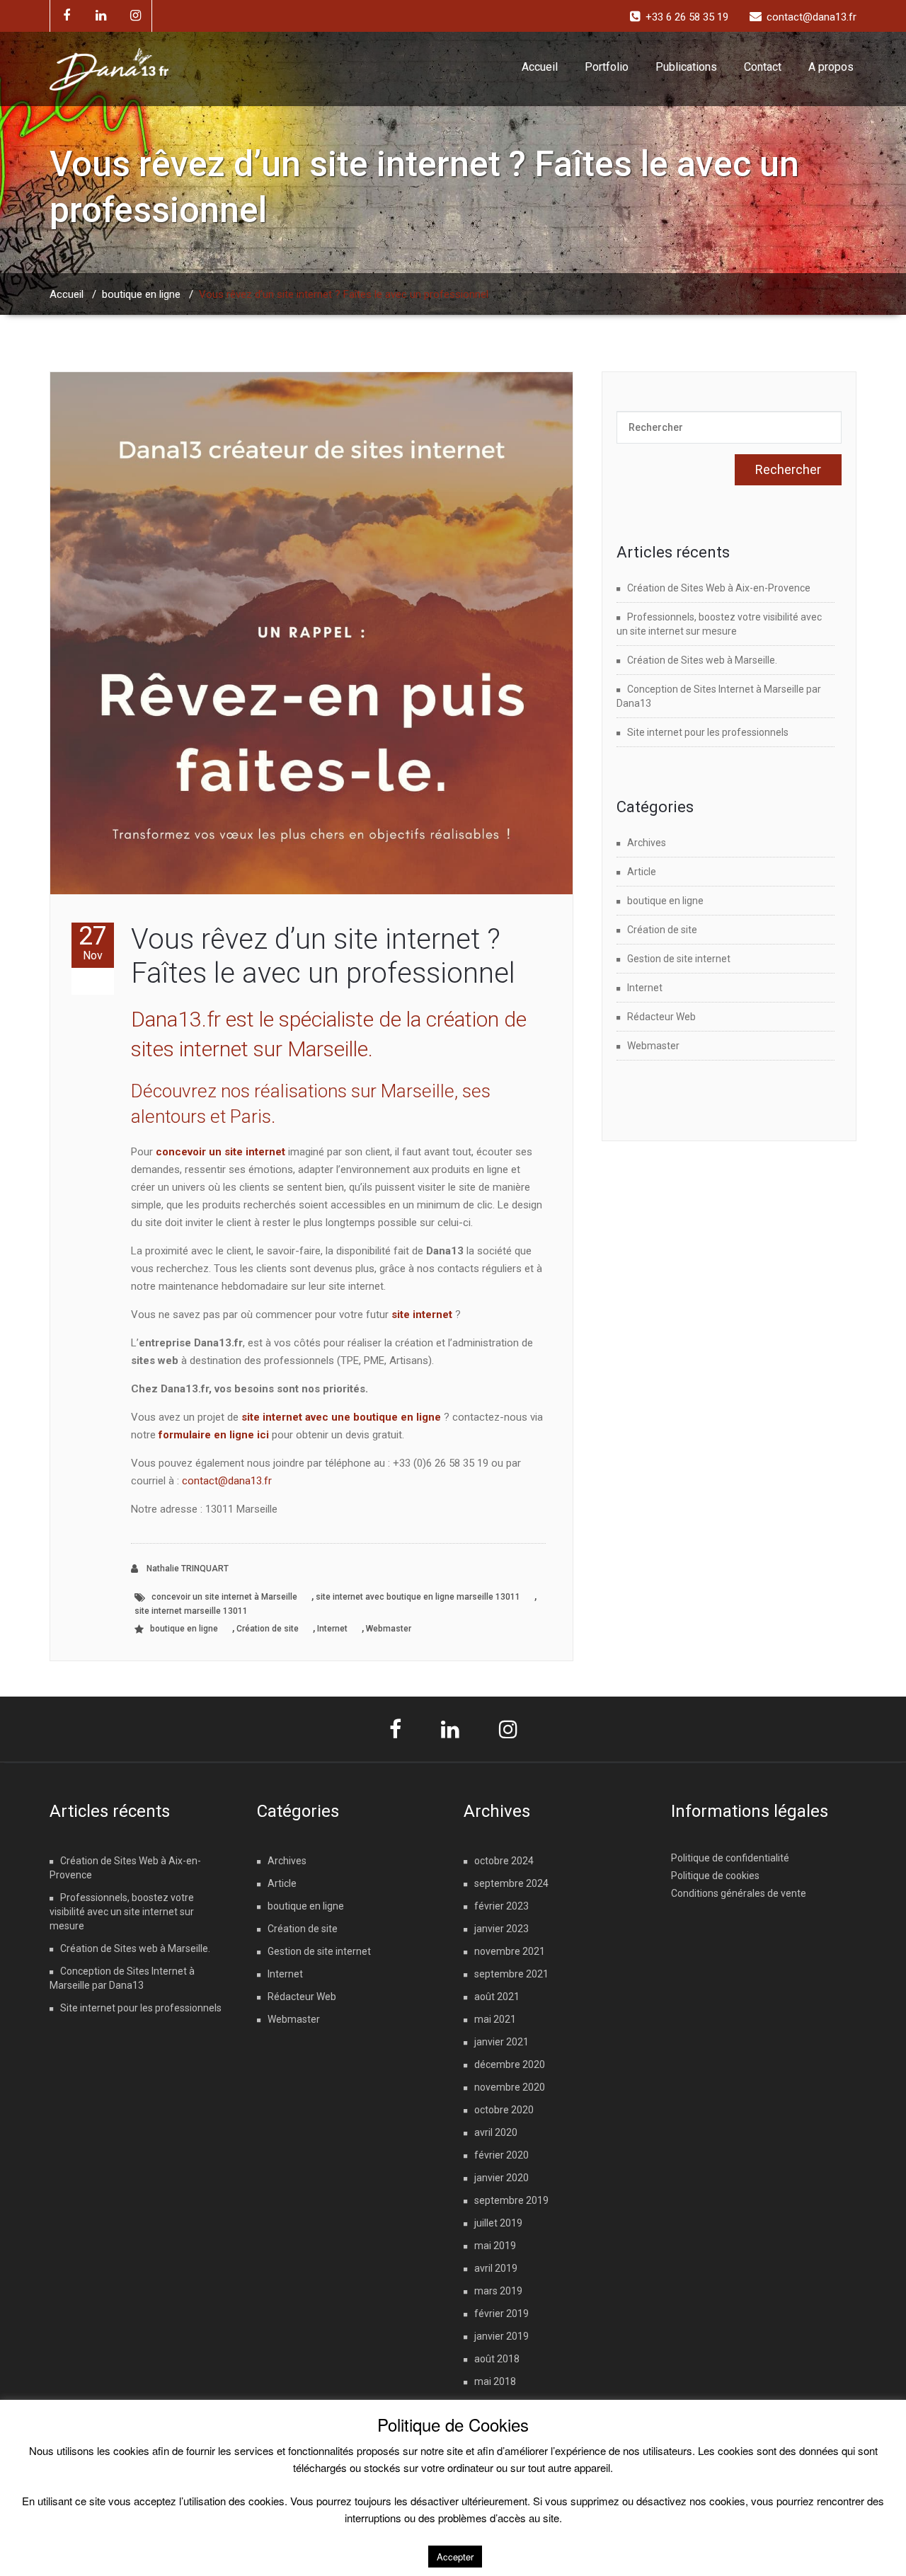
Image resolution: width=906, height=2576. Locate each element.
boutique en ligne (141, 294)
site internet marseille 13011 (191, 1611)
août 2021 (497, 1997)
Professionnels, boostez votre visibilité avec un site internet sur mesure (122, 1912)
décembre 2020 (510, 2064)
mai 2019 (495, 2246)
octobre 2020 (504, 2110)
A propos (831, 67)
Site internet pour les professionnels (708, 732)
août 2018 (497, 2359)
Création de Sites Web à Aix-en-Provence (719, 588)
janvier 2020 (501, 2178)
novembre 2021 (510, 1951)
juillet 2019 (498, 2223)
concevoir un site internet (220, 1152)
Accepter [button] (455, 2557)
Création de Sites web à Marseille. (702, 660)
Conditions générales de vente (739, 1893)
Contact (763, 67)
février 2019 (501, 2314)
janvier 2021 (501, 2042)
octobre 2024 (504, 1861)
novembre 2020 (510, 2087)
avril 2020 (496, 2132)
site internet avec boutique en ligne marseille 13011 (418, 1597)
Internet (332, 1629)
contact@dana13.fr (227, 1481)
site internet (422, 1315)
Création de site (268, 1629)
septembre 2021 (511, 1974)
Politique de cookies (715, 1876)
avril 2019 (496, 2268)
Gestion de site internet (679, 959)
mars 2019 (498, 2291)
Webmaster (389, 1629)
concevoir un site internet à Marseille (224, 1597)
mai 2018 (495, 2381)
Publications (686, 67)
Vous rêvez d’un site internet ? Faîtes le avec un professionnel (323, 956)
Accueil (540, 67)
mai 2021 (495, 2019)
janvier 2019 (501, 2336)
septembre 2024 (511, 1883)
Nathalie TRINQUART (187, 1569)
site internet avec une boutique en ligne (341, 1417)
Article (642, 872)
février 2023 (501, 1906)
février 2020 (501, 2155)
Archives (647, 843)
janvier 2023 (501, 1929)
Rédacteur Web (661, 1017)
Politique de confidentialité (730, 1858)
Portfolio (607, 67)
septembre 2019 (511, 2200)
